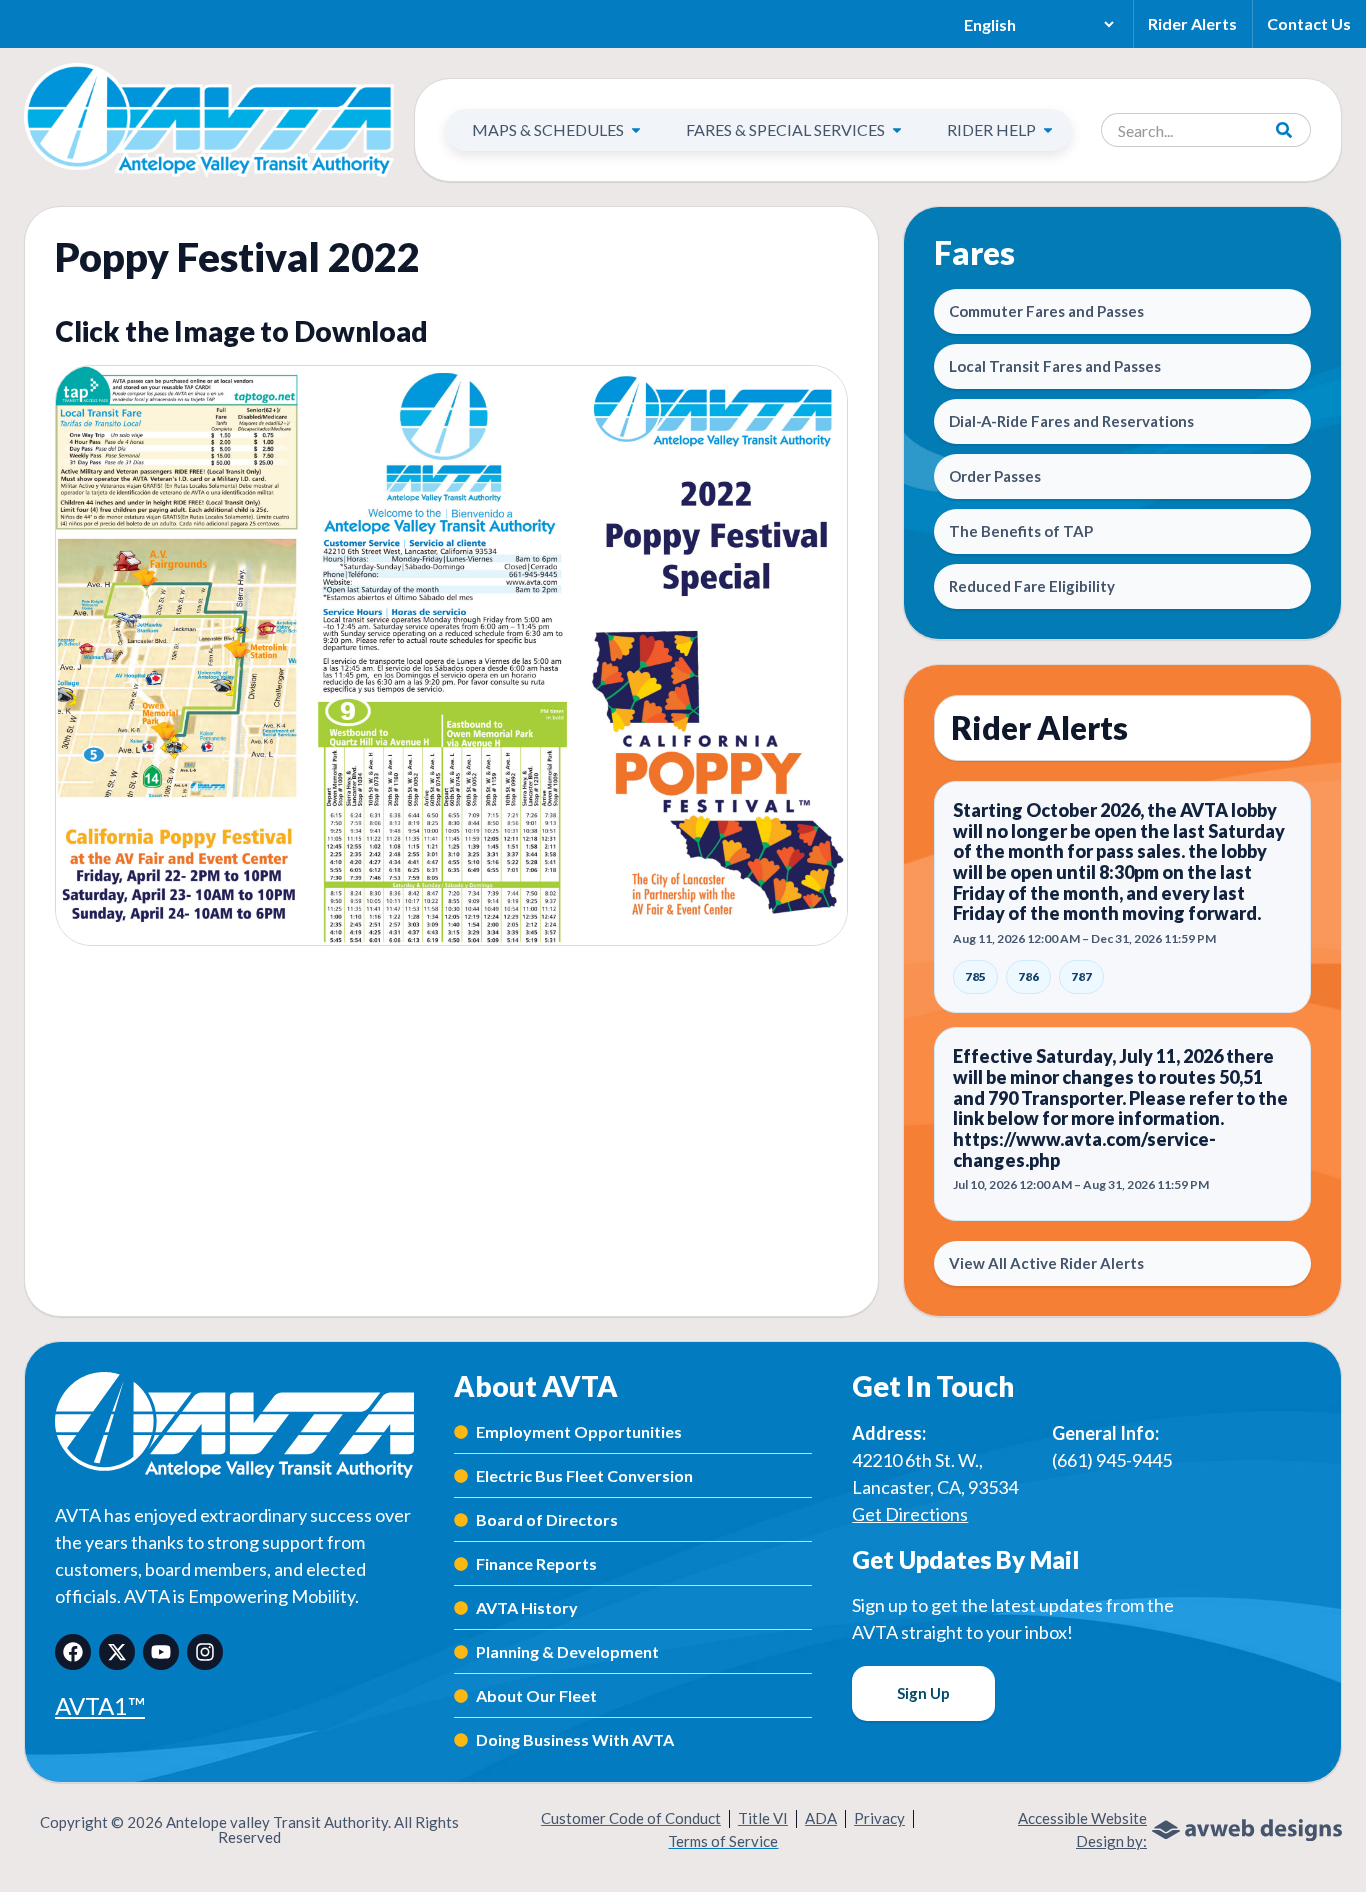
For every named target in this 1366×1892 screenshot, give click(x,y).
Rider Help (991, 129)
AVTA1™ (100, 1705)
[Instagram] (205, 1652)
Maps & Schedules (548, 129)
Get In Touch (933, 1386)
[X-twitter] (117, 1652)
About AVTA (536, 1386)
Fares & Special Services (785, 129)
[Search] (1285, 130)
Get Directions (910, 1514)
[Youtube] (161, 1652)
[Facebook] (73, 1652)
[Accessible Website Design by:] (1247, 1830)
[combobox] (1180, 130)
